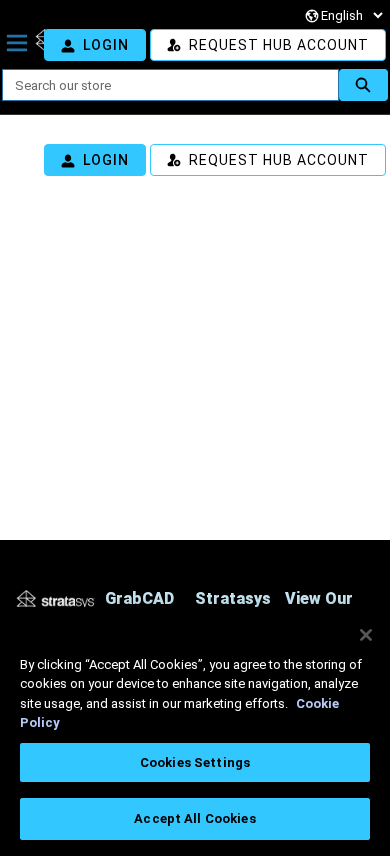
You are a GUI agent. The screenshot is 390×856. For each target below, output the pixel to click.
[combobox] (162, 85)
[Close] (366, 635)
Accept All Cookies (194, 818)
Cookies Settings (195, 762)
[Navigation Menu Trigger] (17, 43)
